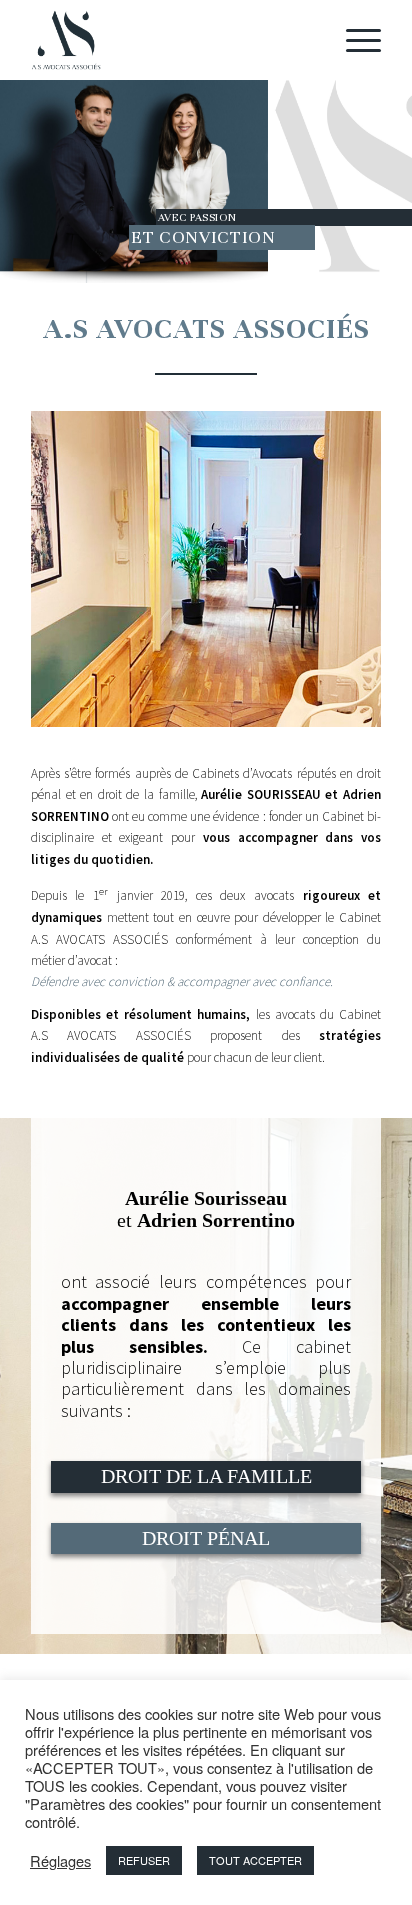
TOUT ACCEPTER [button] (255, 1860)
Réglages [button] (60, 1861)
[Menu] (353, 40)
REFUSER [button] (144, 1860)
